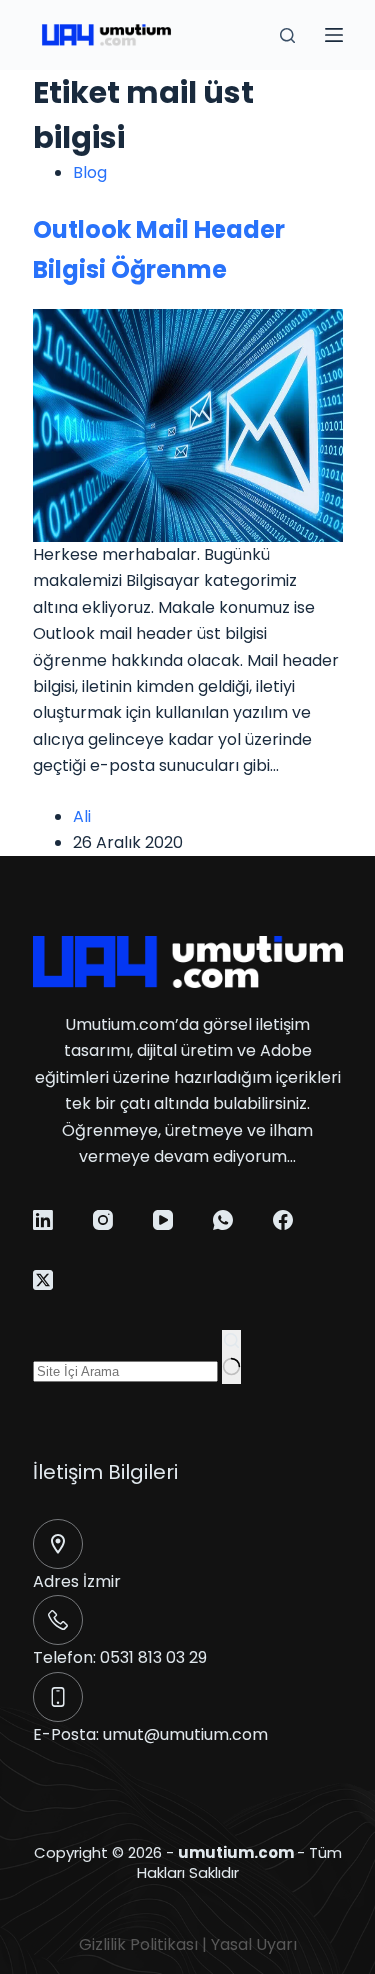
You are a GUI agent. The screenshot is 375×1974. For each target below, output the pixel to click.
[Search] (287, 35)
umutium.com (236, 1852)
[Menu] (334, 35)
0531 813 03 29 (153, 1657)
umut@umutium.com (185, 1734)
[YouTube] (163, 1220)
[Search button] (231, 1357)
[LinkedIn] (43, 1220)
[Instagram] (103, 1220)
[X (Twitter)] (43, 1280)
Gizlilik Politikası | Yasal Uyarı (188, 1944)
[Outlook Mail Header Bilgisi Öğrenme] (188, 424)
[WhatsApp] (223, 1220)
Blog (90, 172)
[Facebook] (283, 1220)
